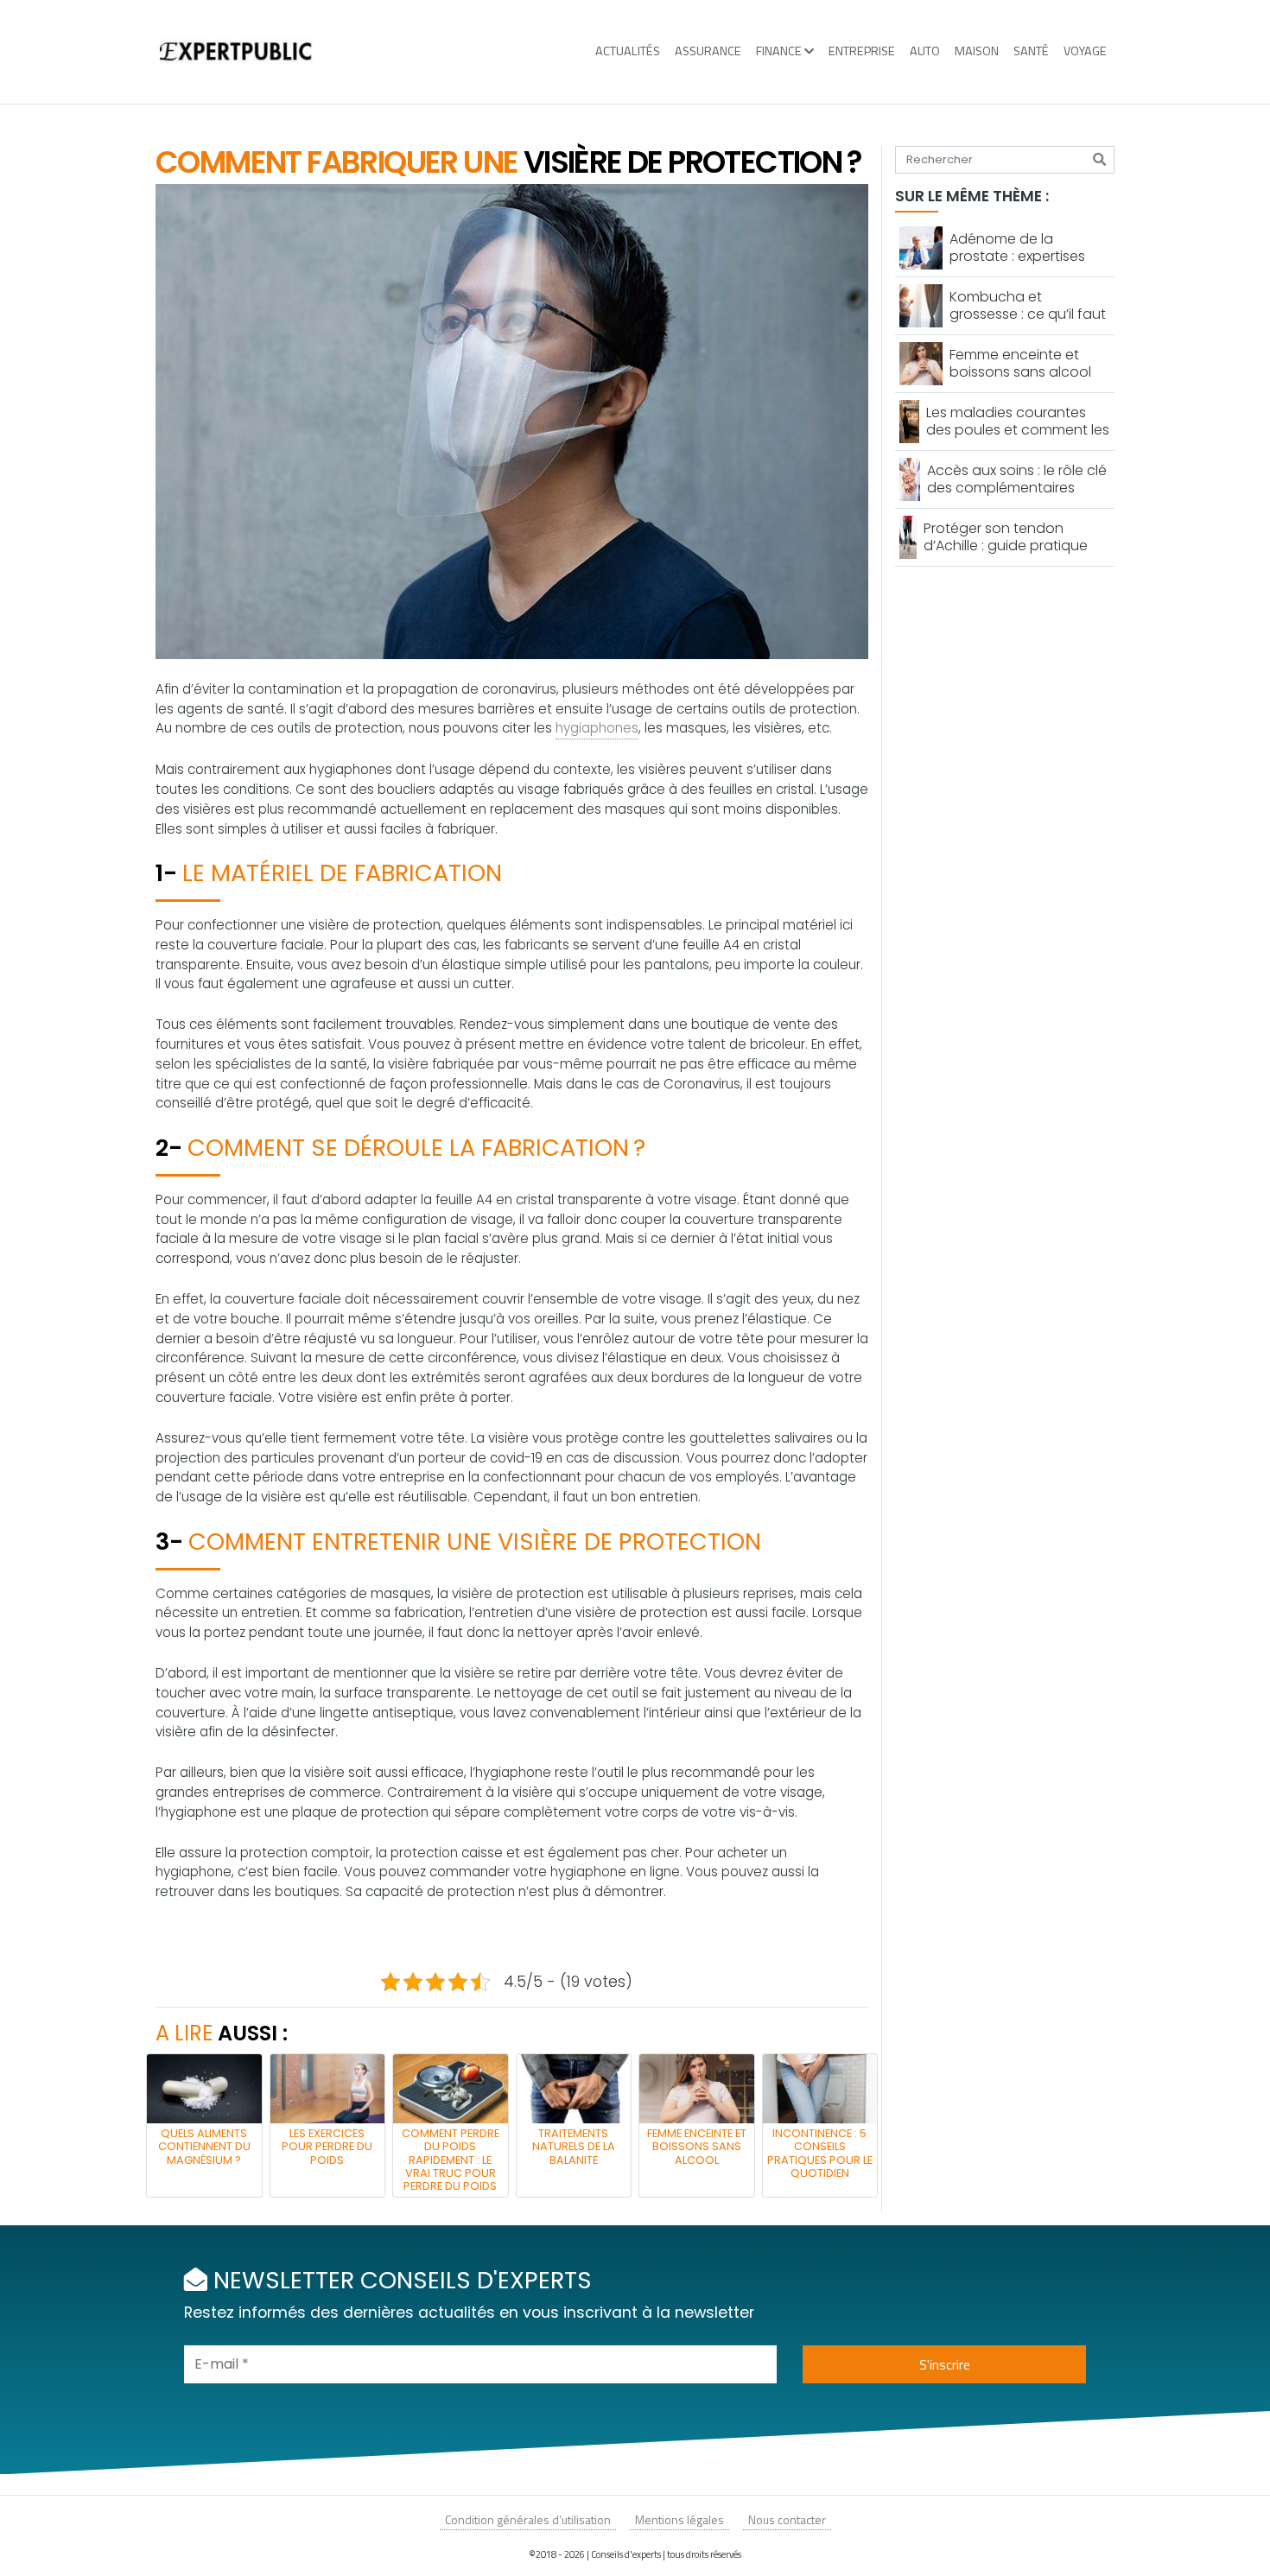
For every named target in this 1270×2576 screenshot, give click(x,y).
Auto (925, 51)
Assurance (708, 51)
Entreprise (862, 51)
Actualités (628, 51)
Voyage (1085, 51)
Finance (779, 51)
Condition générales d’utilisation (528, 2519)
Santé (1031, 51)
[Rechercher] (1099, 160)
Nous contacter (787, 2519)
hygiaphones (597, 728)
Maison (977, 51)
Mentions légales (679, 2519)
